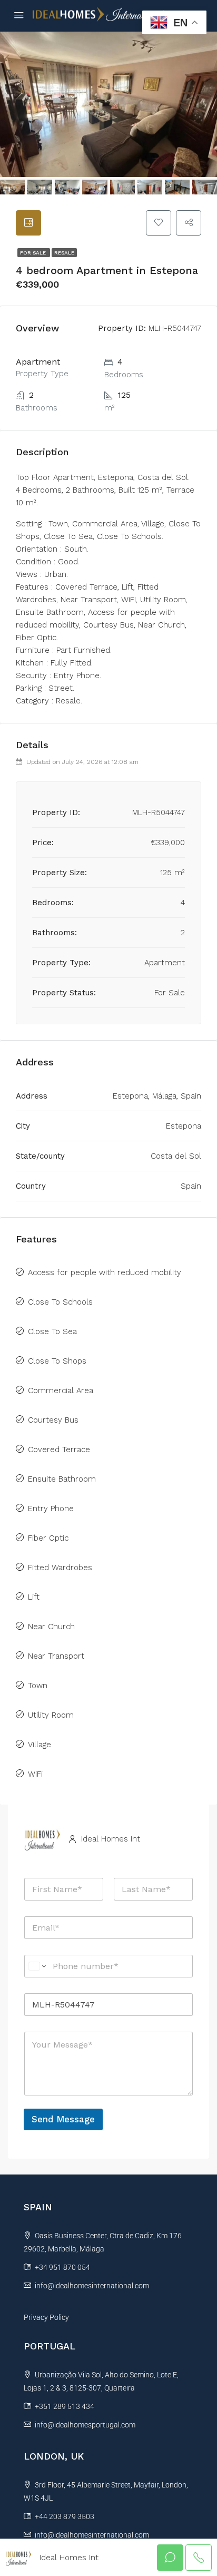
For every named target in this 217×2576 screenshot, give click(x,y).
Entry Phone (51, 1509)
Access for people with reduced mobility (105, 1272)
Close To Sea (52, 1331)
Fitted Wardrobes (60, 1568)
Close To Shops (57, 1361)
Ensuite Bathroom (62, 1479)
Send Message (63, 2119)
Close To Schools (60, 1302)
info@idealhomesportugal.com (85, 2425)
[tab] (28, 223)
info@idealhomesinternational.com (92, 2286)
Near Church (51, 1627)
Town (38, 1686)
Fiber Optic (48, 1538)
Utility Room (51, 1715)
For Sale (34, 253)
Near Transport (56, 1656)
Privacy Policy (46, 2317)
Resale (64, 253)
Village (40, 1745)
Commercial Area (61, 1390)
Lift (34, 1597)
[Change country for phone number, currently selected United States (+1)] (37, 1966)
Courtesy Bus (53, 1420)
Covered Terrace (59, 1449)
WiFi (35, 1774)
